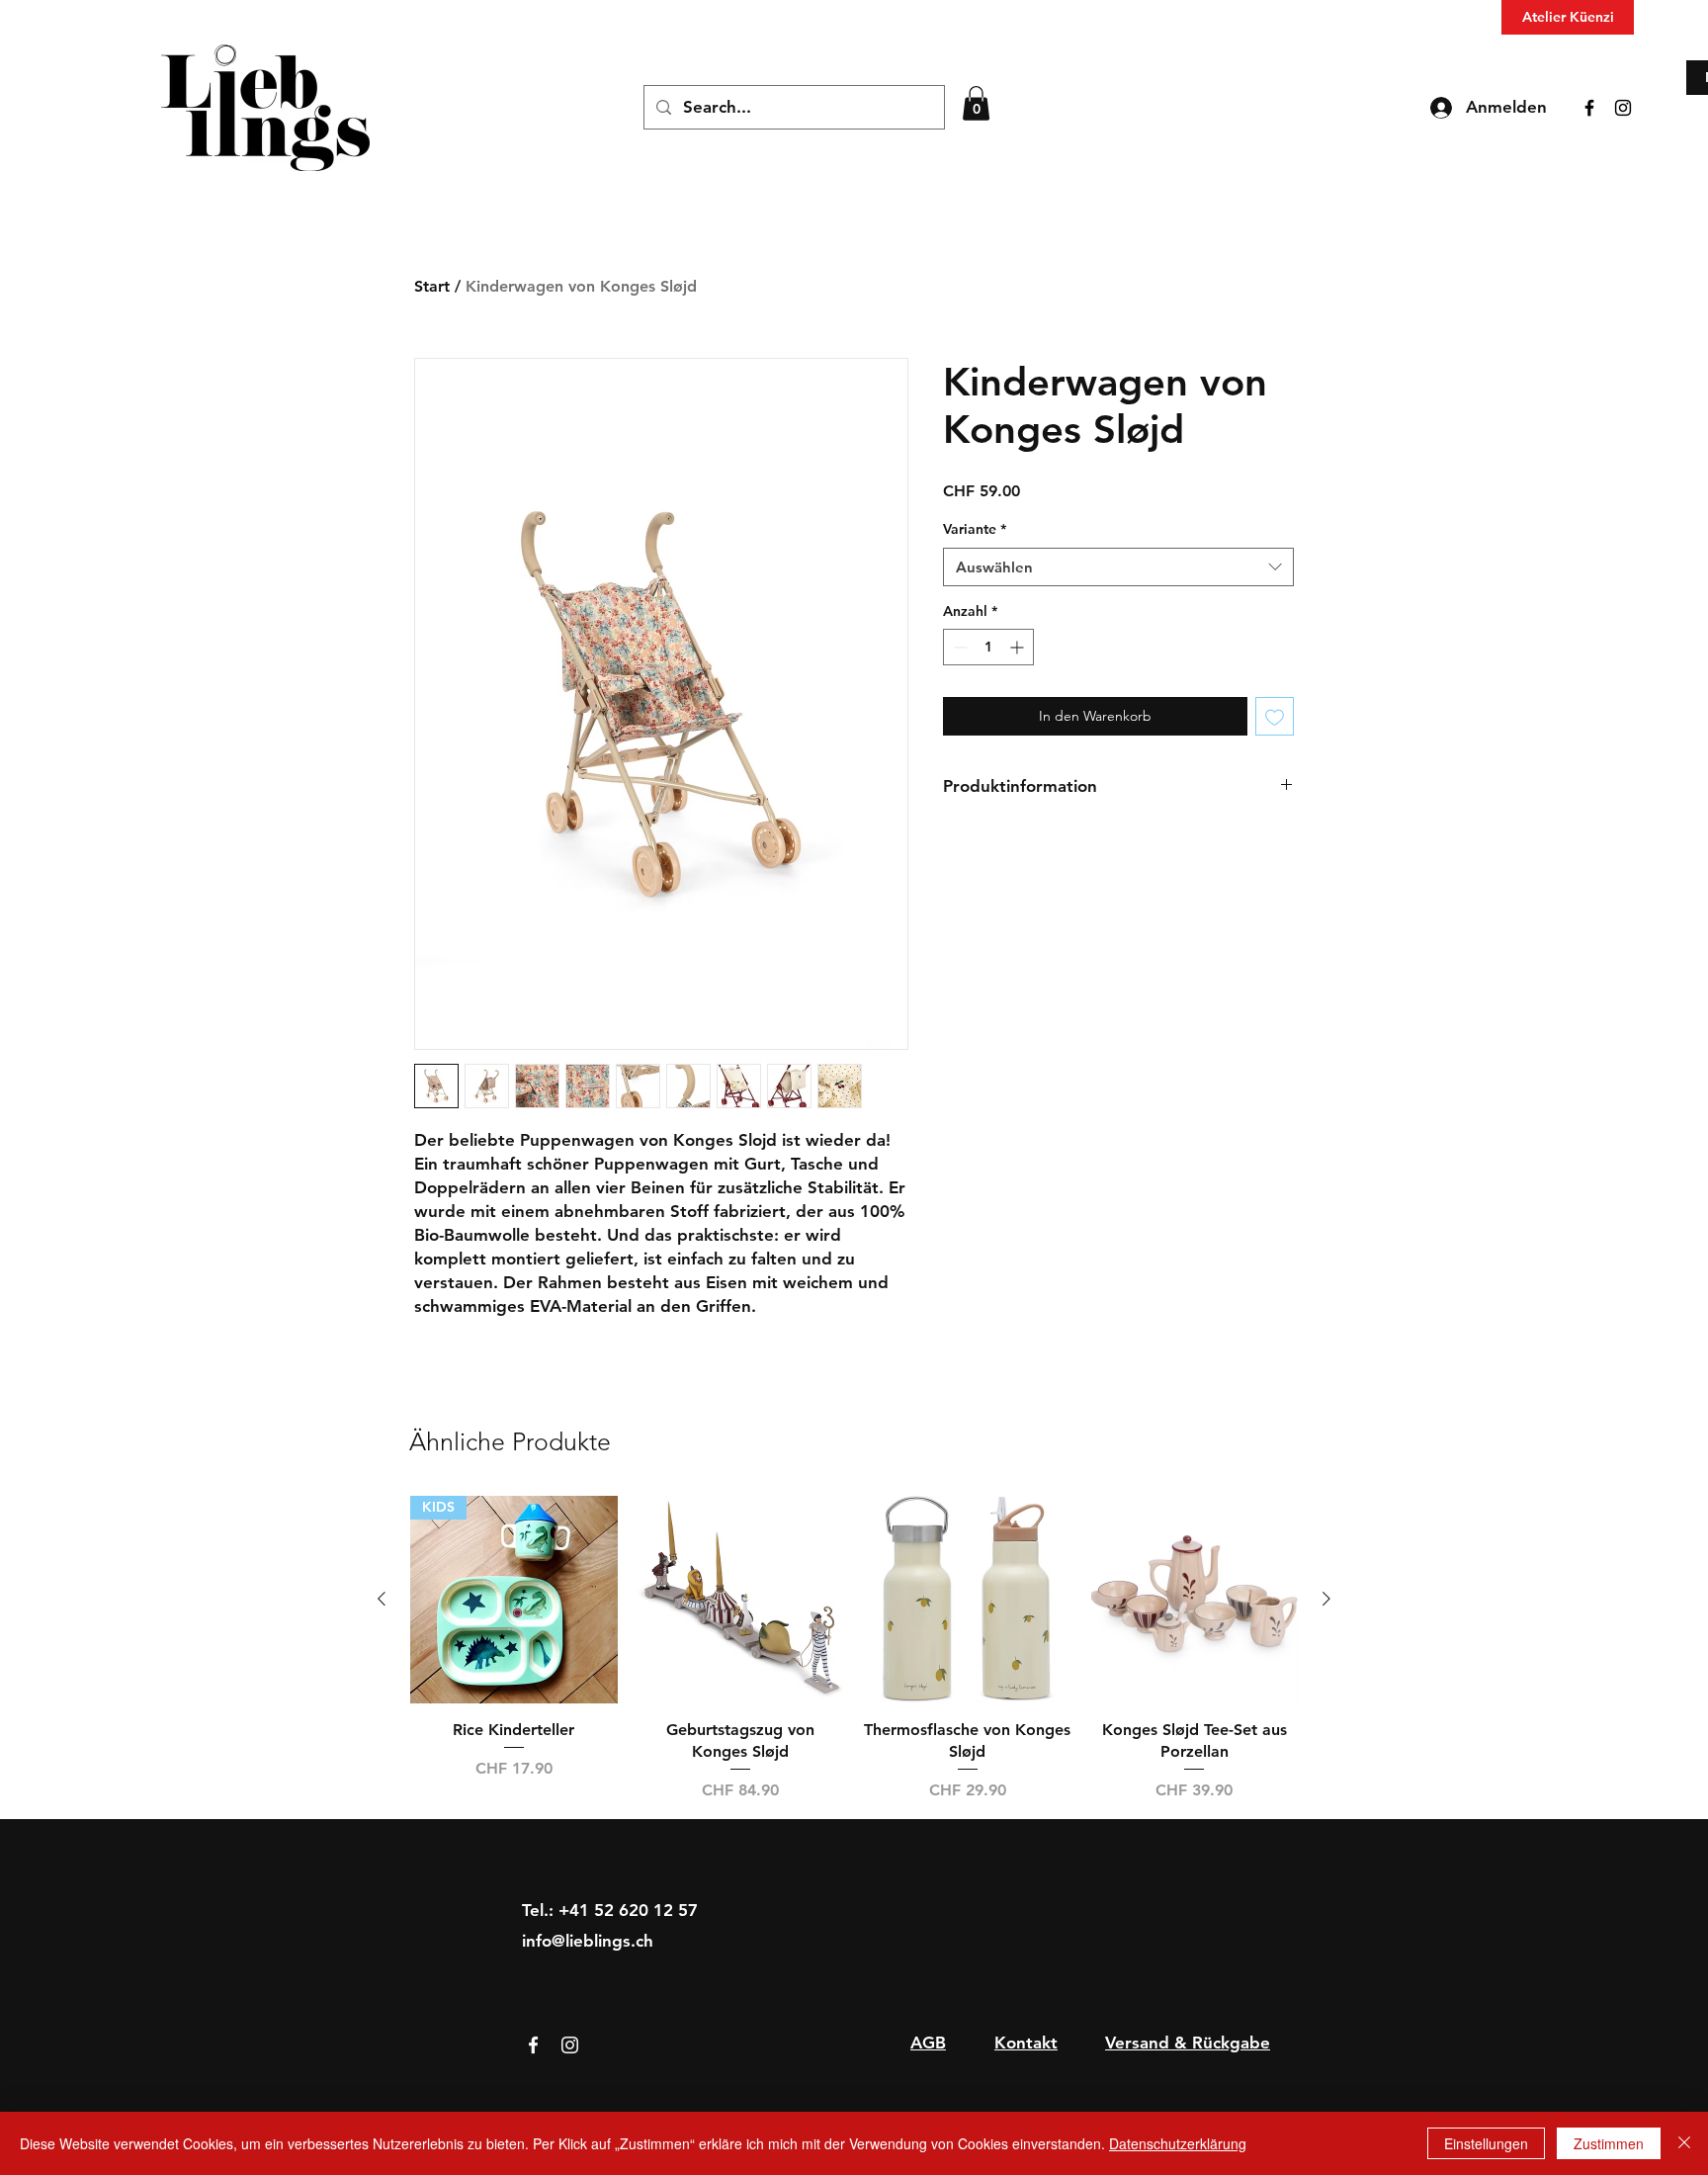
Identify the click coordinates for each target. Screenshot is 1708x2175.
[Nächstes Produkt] (1326, 1599)
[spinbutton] (988, 647)
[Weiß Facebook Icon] (533, 2045)
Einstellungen (1486, 2143)
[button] (976, 103)
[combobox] (1118, 567)
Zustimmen (1609, 2143)
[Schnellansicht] (741, 1600)
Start (432, 286)
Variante (975, 529)
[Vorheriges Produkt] (382, 1599)
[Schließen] (1684, 2143)
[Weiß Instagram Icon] (570, 2045)
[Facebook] (1589, 108)
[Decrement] (958, 647)
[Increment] (1019, 647)
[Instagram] (1623, 108)
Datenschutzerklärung (1178, 2143)
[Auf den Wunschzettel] (1275, 716)
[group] (854, 1649)
